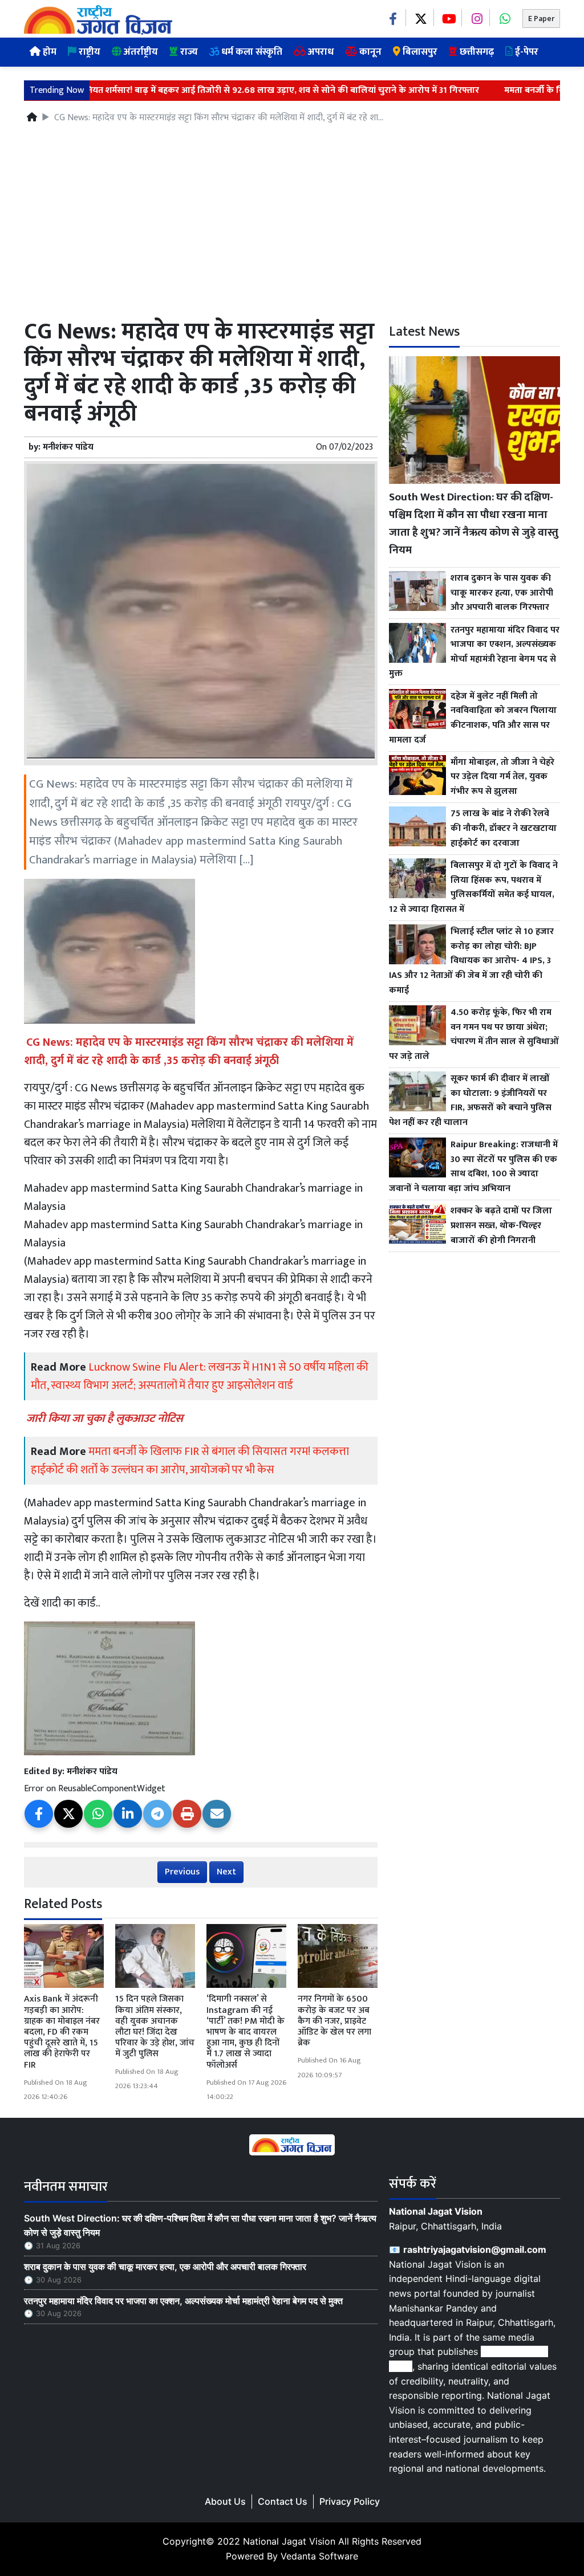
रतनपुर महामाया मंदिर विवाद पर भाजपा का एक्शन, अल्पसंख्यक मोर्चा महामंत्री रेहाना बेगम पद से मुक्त (474, 652)
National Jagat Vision (289, 2541)
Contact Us (283, 2501)
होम (48, 52)
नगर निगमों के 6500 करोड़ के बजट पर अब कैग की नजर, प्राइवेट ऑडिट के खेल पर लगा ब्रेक (334, 2021)
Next (226, 1872)
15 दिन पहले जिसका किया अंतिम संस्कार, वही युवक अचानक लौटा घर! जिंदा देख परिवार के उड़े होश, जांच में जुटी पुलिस (155, 2026)
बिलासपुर (419, 52)
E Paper (541, 19)
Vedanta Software (319, 2556)
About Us (225, 2501)
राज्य (188, 52)
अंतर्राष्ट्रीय (140, 52)
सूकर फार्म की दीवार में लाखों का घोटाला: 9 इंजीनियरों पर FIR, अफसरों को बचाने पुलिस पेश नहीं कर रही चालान (470, 1100)
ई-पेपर (526, 52)
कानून (369, 52)
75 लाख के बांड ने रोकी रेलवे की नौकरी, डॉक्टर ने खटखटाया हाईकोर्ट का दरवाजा (504, 828)
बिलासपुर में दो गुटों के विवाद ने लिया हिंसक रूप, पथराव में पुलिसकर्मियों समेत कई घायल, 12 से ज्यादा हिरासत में (473, 887)
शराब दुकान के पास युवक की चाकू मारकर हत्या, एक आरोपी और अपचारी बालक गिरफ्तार (502, 593)
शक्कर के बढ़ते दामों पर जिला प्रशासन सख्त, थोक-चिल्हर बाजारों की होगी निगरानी (501, 1226)
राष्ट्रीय (88, 52)
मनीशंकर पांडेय (68, 447)
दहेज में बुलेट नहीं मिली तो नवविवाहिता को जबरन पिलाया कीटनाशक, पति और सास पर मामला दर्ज (473, 718)
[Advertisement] (292, 226)
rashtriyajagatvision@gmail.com (475, 2249)
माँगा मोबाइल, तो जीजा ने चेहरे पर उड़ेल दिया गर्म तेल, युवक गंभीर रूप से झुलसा (502, 777)
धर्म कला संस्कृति (251, 52)
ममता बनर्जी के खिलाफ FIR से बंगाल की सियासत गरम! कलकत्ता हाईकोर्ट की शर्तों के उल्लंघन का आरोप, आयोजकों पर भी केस (190, 1461)
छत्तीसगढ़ (476, 52)
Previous (182, 1872)
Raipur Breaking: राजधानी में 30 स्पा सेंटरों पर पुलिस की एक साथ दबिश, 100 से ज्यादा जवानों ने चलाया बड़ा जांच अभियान (473, 1167)
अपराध (320, 52)
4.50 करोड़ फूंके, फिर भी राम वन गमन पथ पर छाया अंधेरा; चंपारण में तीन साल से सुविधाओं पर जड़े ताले (474, 1034)
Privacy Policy (350, 2501)
